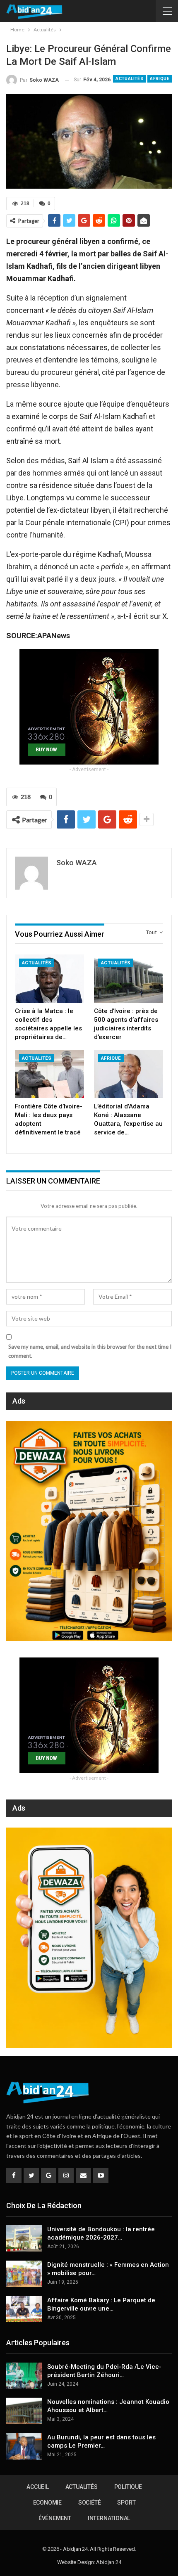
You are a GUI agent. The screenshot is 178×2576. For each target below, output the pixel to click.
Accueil (38, 2487)
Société (90, 2503)
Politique (128, 2487)
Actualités (129, 79)
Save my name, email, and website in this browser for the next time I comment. (90, 1351)
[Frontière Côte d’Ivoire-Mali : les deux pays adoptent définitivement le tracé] (49, 1074)
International (109, 2518)
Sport (126, 2503)
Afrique (160, 79)
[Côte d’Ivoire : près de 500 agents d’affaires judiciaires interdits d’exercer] (129, 979)
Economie (47, 2503)
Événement (55, 2518)
